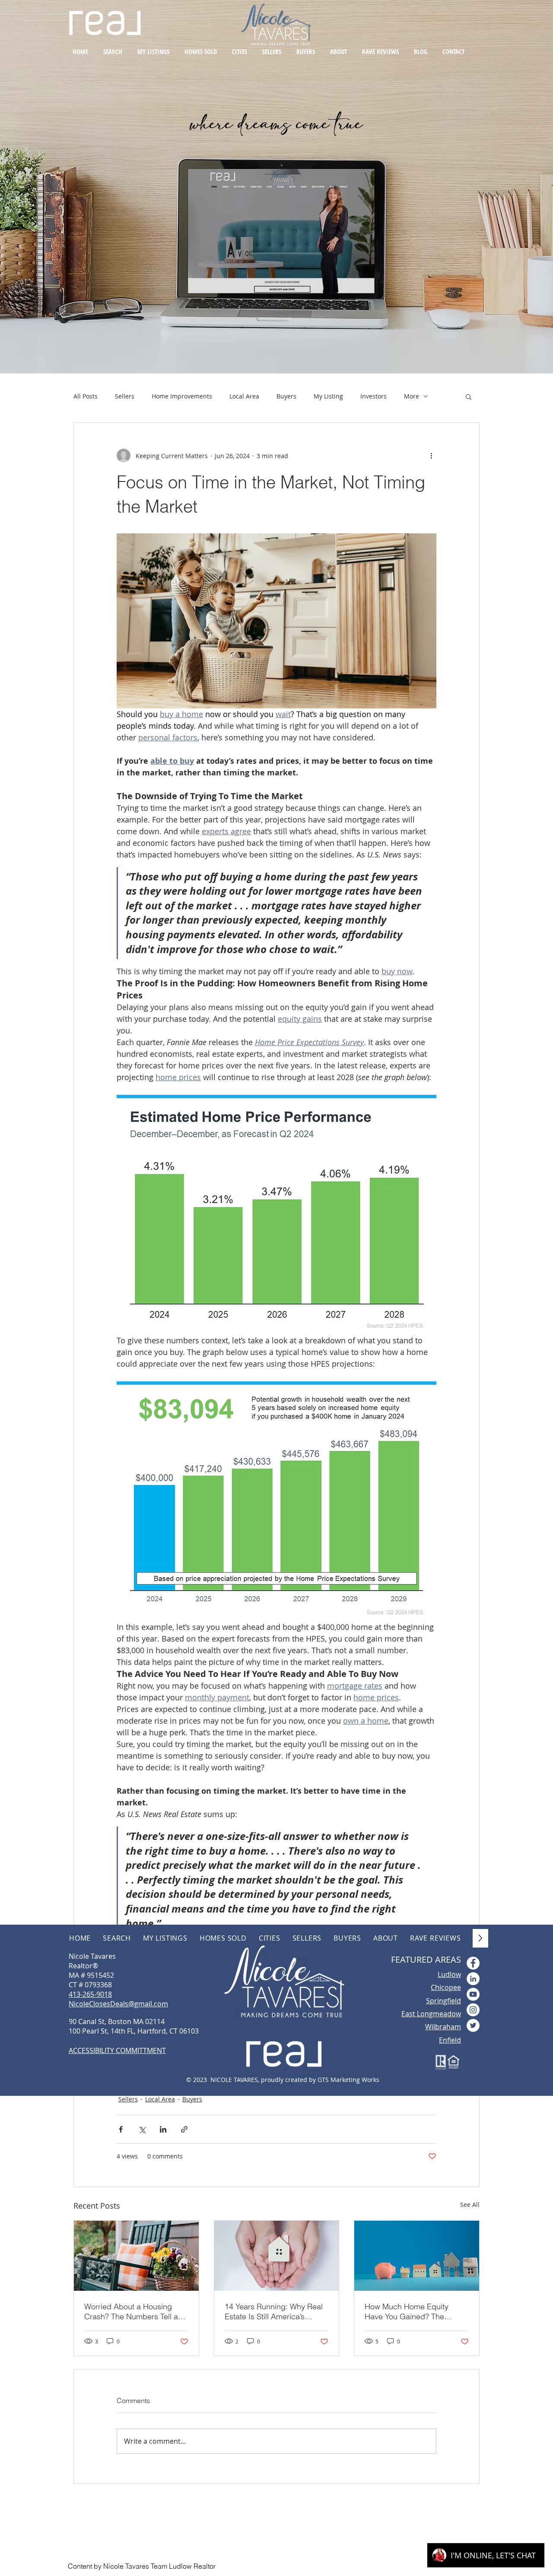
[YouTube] (473, 1994)
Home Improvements (182, 396)
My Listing (328, 396)
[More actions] (431, 456)
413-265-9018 (90, 1994)
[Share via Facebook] (121, 2129)
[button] (469, 396)
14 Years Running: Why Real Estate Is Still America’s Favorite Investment (274, 2311)
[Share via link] (184, 2129)
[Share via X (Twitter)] (142, 2129)
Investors (373, 396)
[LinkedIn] (473, 1979)
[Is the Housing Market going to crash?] (136, 2256)
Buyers (286, 396)
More (412, 396)
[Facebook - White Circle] (473, 1963)
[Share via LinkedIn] (163, 2129)
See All (470, 2205)
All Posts (86, 396)
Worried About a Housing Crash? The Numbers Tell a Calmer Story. (131, 2311)
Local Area (244, 396)
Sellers (125, 396)
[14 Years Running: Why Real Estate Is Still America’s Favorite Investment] (277, 2256)
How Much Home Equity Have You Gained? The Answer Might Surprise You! (413, 2311)
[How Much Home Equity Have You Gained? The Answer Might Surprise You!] (417, 2256)
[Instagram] (473, 2010)
